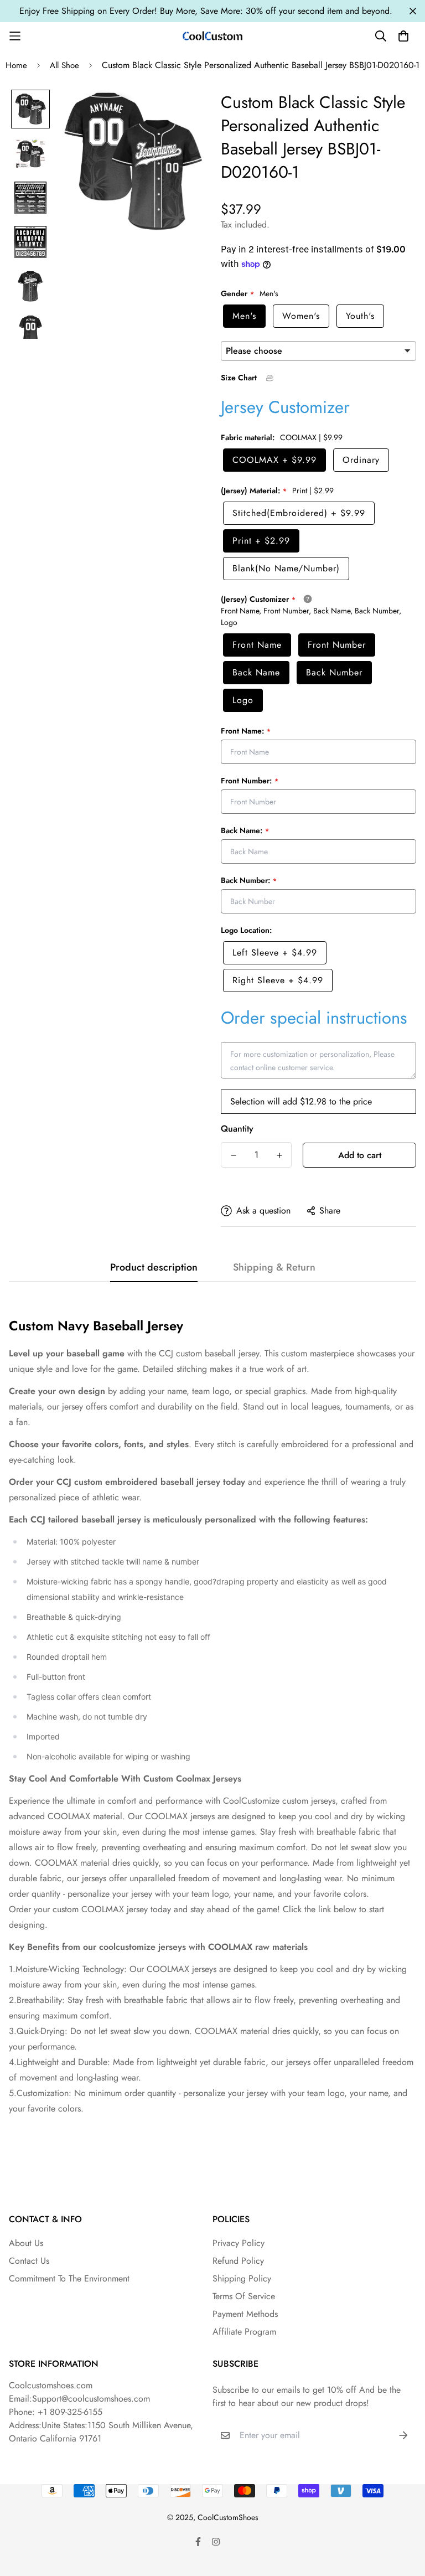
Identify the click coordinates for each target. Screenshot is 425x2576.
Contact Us (29, 2261)
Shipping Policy (242, 2278)
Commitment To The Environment (69, 2278)
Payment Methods (245, 2314)
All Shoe (64, 65)
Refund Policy (238, 2261)
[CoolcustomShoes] (212, 36)
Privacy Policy (239, 2243)
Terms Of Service (244, 2296)
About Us (26, 2243)
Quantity (237, 1129)
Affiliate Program (244, 2332)
